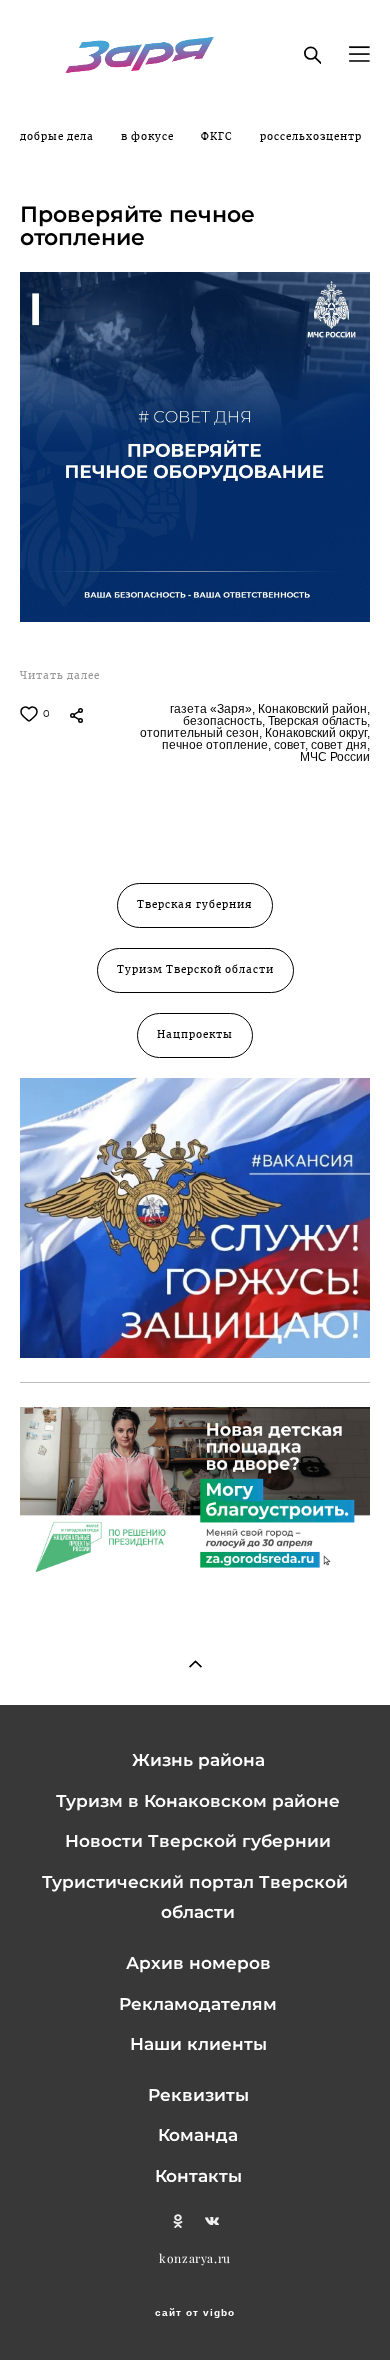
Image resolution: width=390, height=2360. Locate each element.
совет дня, (339, 745)
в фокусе (149, 137)
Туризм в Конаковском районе (198, 1801)
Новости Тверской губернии (198, 1841)
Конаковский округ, (316, 733)
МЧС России (333, 757)
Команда (198, 2135)
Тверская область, (317, 721)
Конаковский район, (312, 709)
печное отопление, (215, 745)
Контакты (198, 2176)
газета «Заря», (211, 709)
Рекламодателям (198, 2004)
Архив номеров (198, 1963)
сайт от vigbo (195, 2313)
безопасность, (222, 721)
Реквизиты (198, 2095)
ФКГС (218, 137)
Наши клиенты (198, 2044)
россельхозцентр (311, 137)
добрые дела (58, 137)
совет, (289, 745)
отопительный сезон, (199, 733)
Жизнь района (198, 1760)
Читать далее (60, 676)
